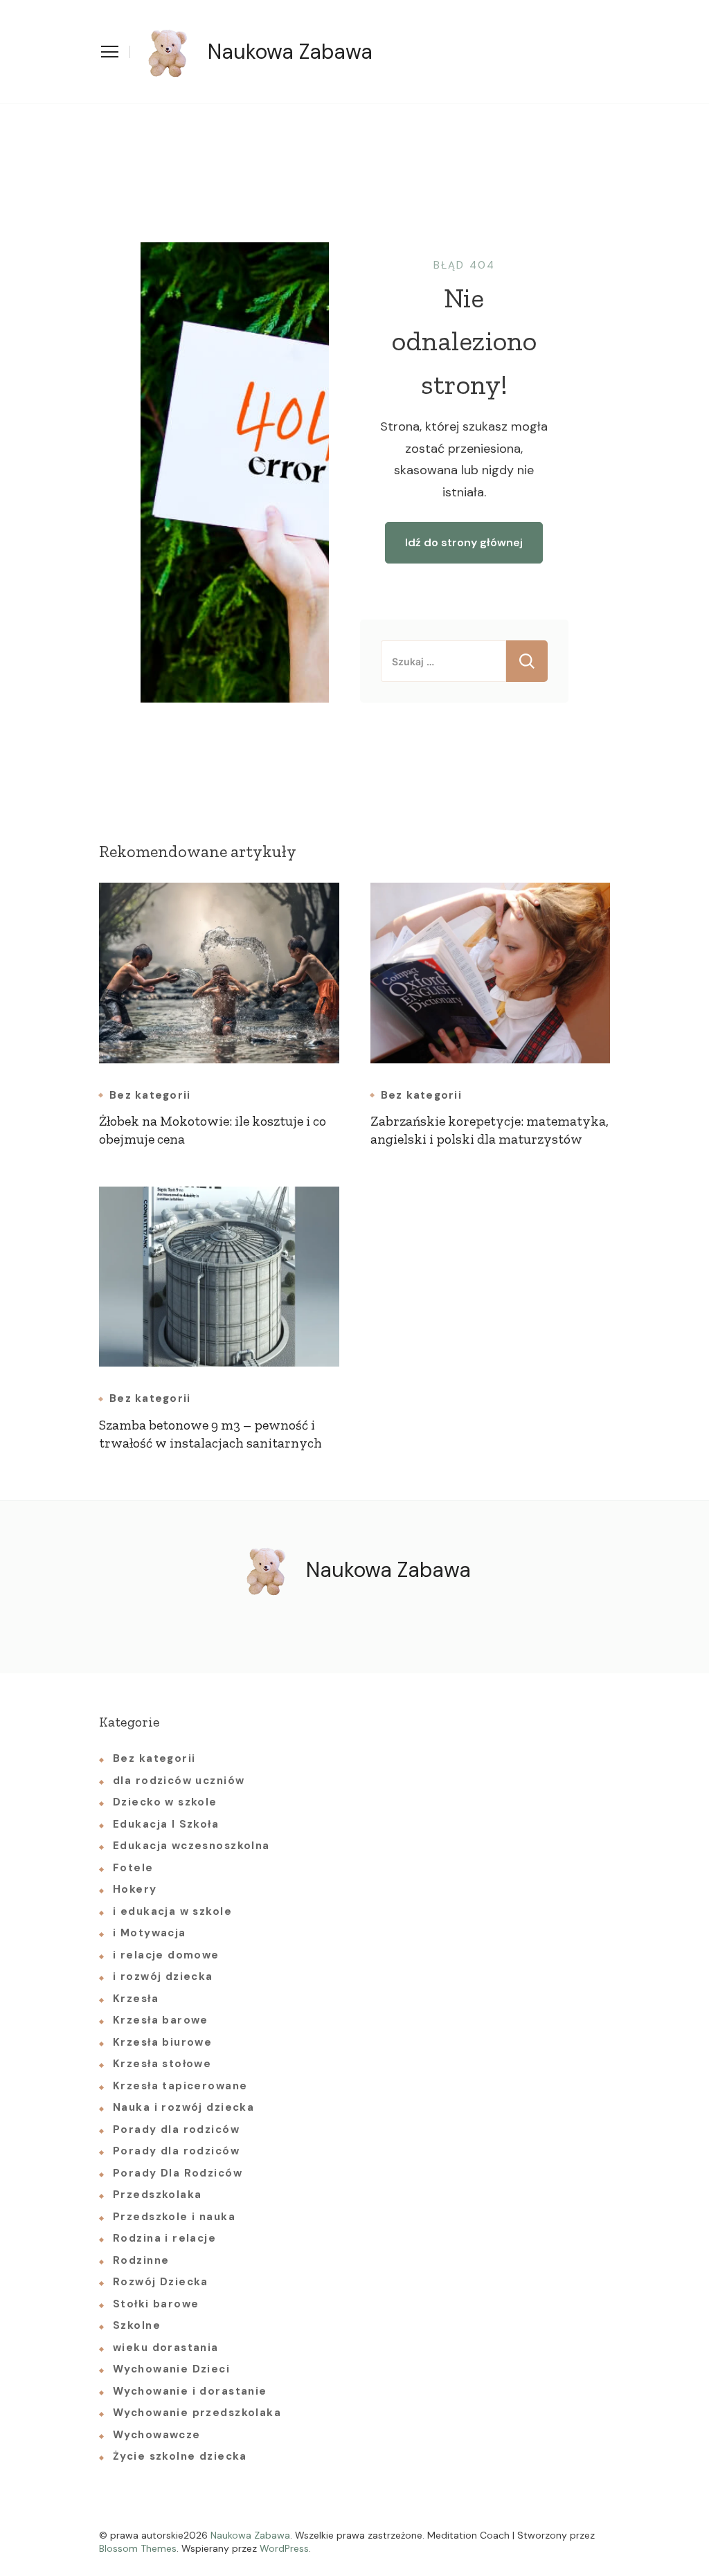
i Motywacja (150, 1933)
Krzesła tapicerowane (180, 2086)
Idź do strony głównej (464, 542)
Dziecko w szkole (165, 1802)
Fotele (133, 1868)
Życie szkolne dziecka (180, 2456)
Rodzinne (141, 2260)
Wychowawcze (157, 2435)
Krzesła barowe (161, 2020)
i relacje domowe (166, 1955)
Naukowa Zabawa (290, 52)
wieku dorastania (166, 2348)
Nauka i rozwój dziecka (183, 2107)
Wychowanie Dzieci (171, 2369)
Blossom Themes (138, 2548)
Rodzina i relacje (164, 2238)
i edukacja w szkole (172, 1911)
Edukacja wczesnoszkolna (191, 1846)
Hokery (135, 1889)
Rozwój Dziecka (161, 2282)
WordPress (284, 2548)
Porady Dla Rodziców (178, 2173)
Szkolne (137, 2325)
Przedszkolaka (157, 2195)
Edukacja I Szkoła (166, 1824)
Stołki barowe (156, 2304)
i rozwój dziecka (163, 1976)
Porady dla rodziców (176, 2129)
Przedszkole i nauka (174, 2217)
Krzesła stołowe (162, 2064)
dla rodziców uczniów (179, 1781)
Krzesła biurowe (162, 2042)
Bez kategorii (150, 1096)
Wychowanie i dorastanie (190, 2391)
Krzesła (136, 1999)
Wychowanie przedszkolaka (197, 2413)
